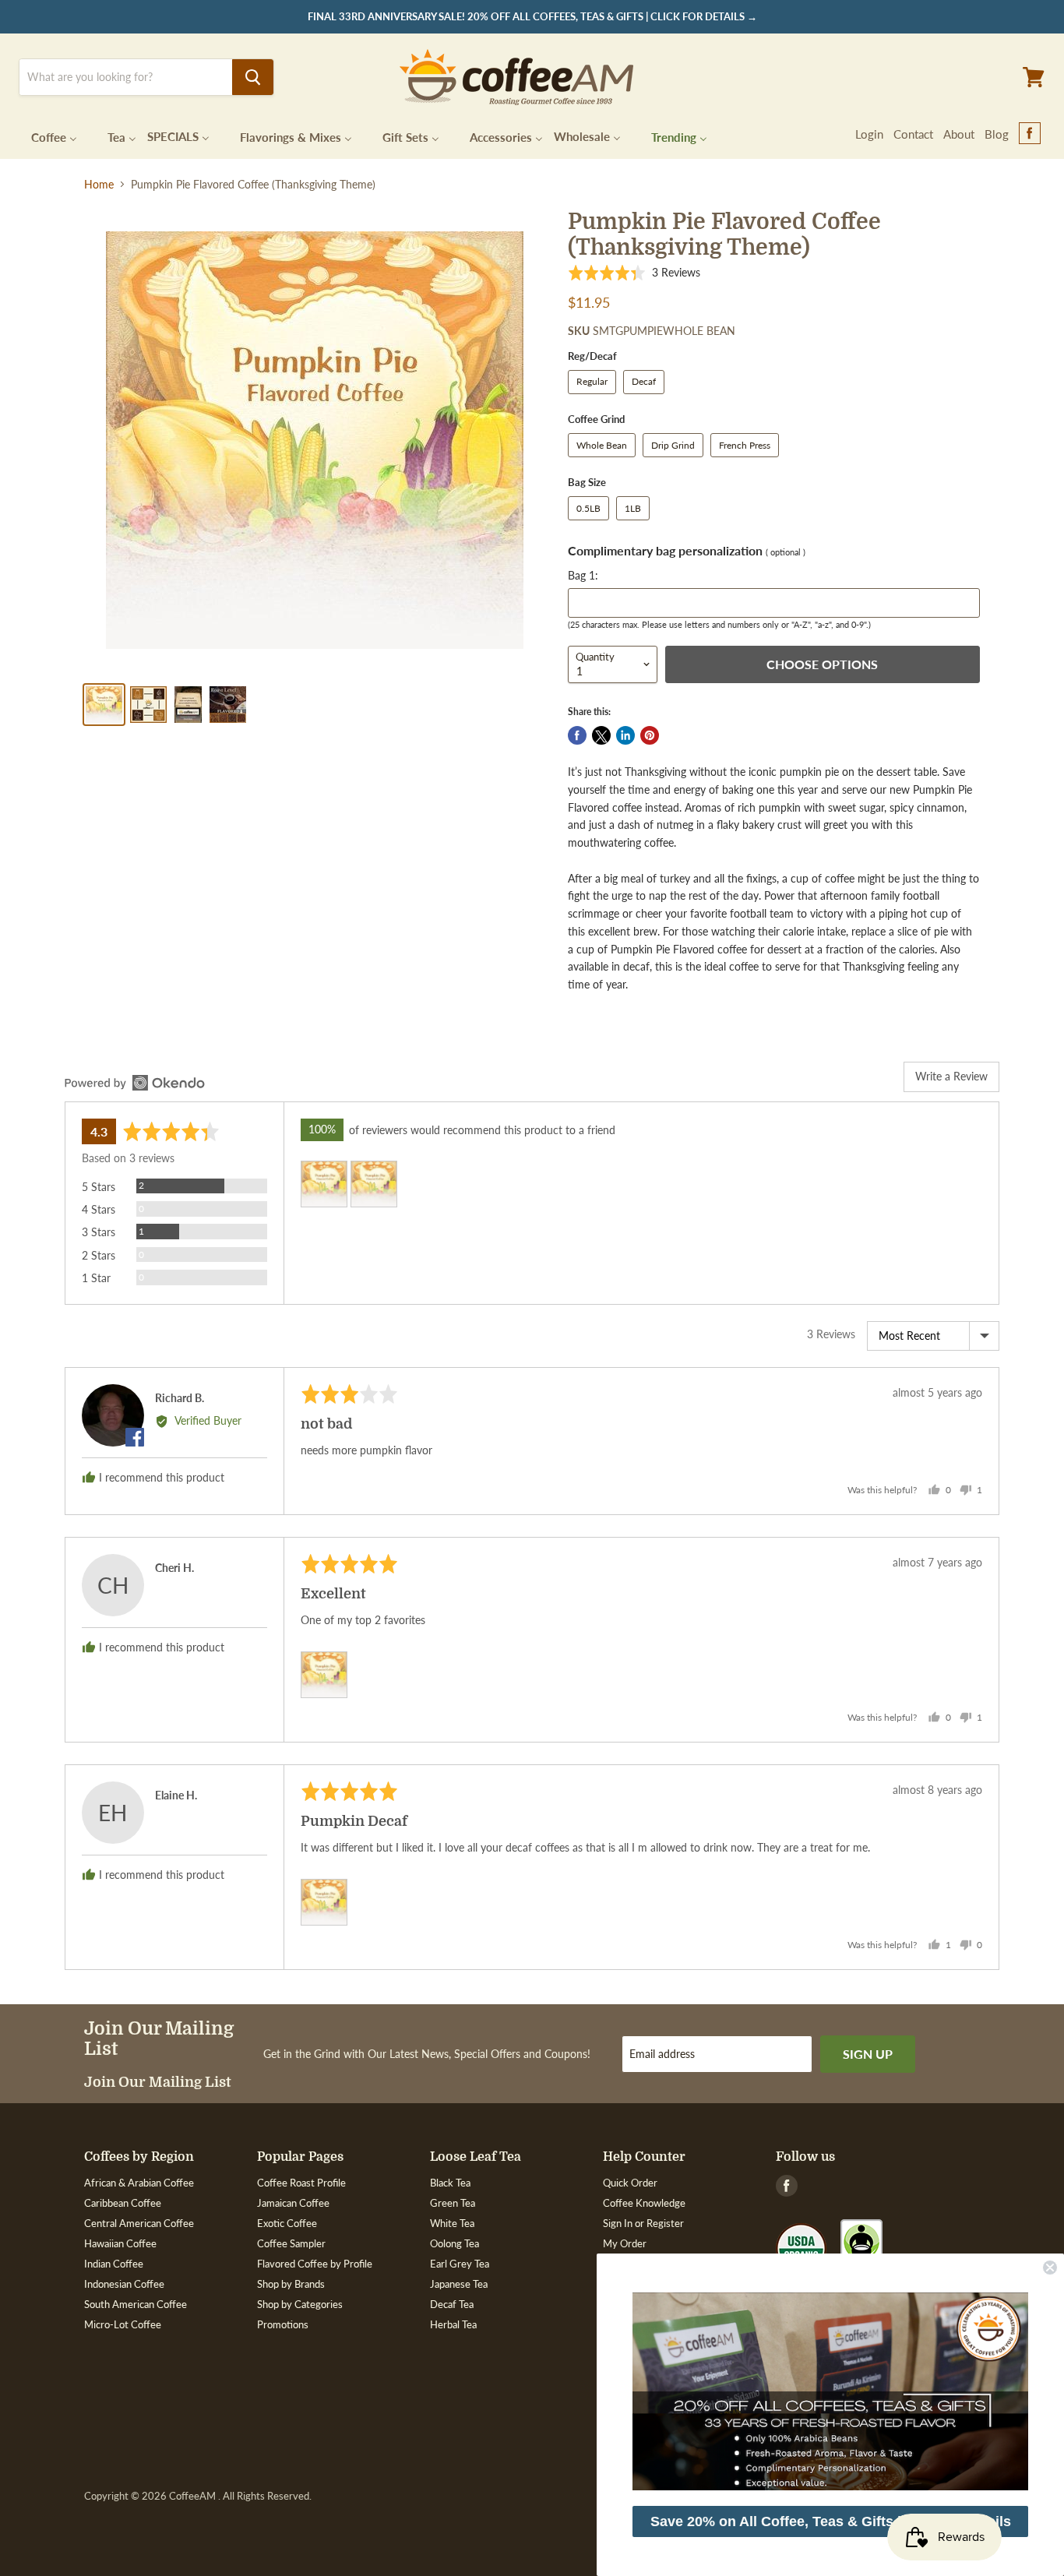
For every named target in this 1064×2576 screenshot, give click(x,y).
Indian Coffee (114, 2264)
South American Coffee (136, 2304)
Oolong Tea (454, 2243)
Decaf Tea (452, 2304)
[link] (830, 2391)
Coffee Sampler (291, 2243)
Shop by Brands (291, 2284)
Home (99, 185)
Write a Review (951, 1076)
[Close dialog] (1050, 2268)
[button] (634, 272)
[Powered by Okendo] (135, 1083)
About (959, 134)
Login (869, 134)
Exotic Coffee (287, 2223)
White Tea (452, 2223)
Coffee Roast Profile (301, 2183)
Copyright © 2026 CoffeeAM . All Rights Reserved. (198, 2496)
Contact (913, 134)
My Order (625, 2243)
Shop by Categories (300, 2304)
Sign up (868, 2054)
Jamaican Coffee (293, 2203)
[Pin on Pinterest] (650, 735)
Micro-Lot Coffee (123, 2324)
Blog (997, 134)
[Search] (253, 77)
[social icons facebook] (1030, 134)
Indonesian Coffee (124, 2284)
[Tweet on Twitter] (601, 735)
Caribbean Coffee (123, 2203)
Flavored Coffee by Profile (315, 2264)
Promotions (283, 2324)
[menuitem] (44, 136)
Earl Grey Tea (460, 2264)
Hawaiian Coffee (120, 2243)
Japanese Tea (459, 2284)
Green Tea (453, 2203)
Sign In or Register (643, 2223)
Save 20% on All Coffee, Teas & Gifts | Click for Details (831, 2521)
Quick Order (630, 2183)
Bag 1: (583, 575)
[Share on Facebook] (577, 735)
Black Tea (450, 2183)
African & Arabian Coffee (139, 2183)
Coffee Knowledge (644, 2203)
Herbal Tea (453, 2324)
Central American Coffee (139, 2223)
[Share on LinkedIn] (625, 735)
